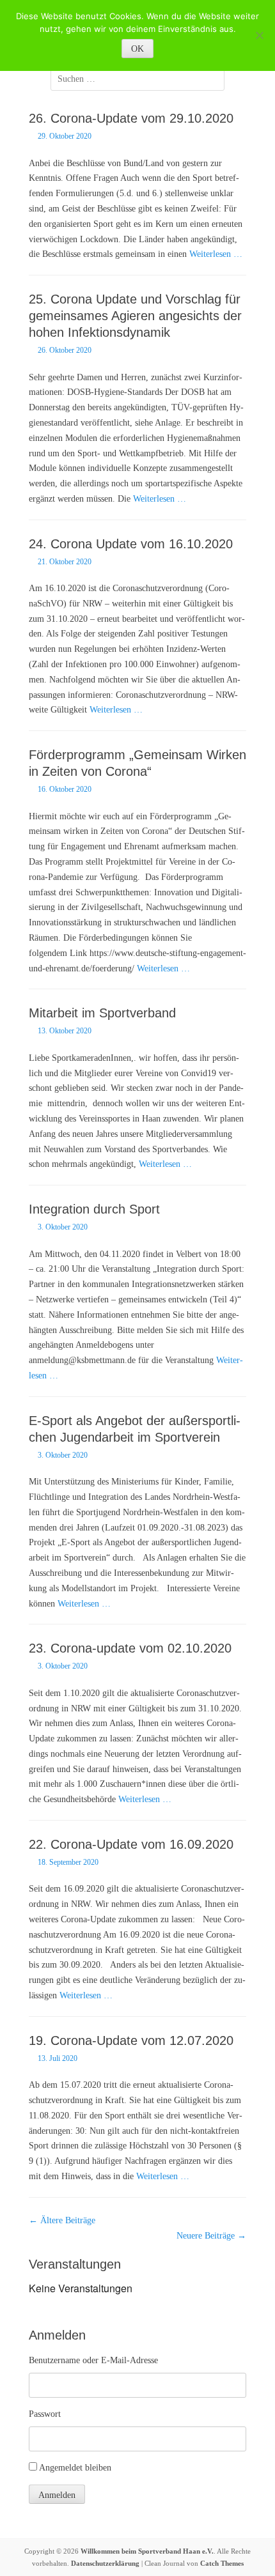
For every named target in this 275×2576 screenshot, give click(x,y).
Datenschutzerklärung (105, 2563)
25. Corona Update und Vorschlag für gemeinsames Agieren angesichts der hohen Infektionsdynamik (135, 316)
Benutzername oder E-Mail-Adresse (93, 2360)
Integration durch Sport (94, 1209)
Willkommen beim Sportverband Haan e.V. (147, 2551)
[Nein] (259, 35)
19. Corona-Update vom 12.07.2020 (131, 2040)
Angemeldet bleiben (75, 2468)
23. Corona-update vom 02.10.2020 (130, 1648)
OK (137, 49)
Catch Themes (222, 2563)
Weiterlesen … (216, 254)
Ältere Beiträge (62, 2220)
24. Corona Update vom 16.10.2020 (131, 544)
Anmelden (57, 2495)
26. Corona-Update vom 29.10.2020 (131, 118)
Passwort (45, 2414)
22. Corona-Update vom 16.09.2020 (131, 1844)
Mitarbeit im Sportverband (102, 1013)
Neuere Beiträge (211, 2236)
